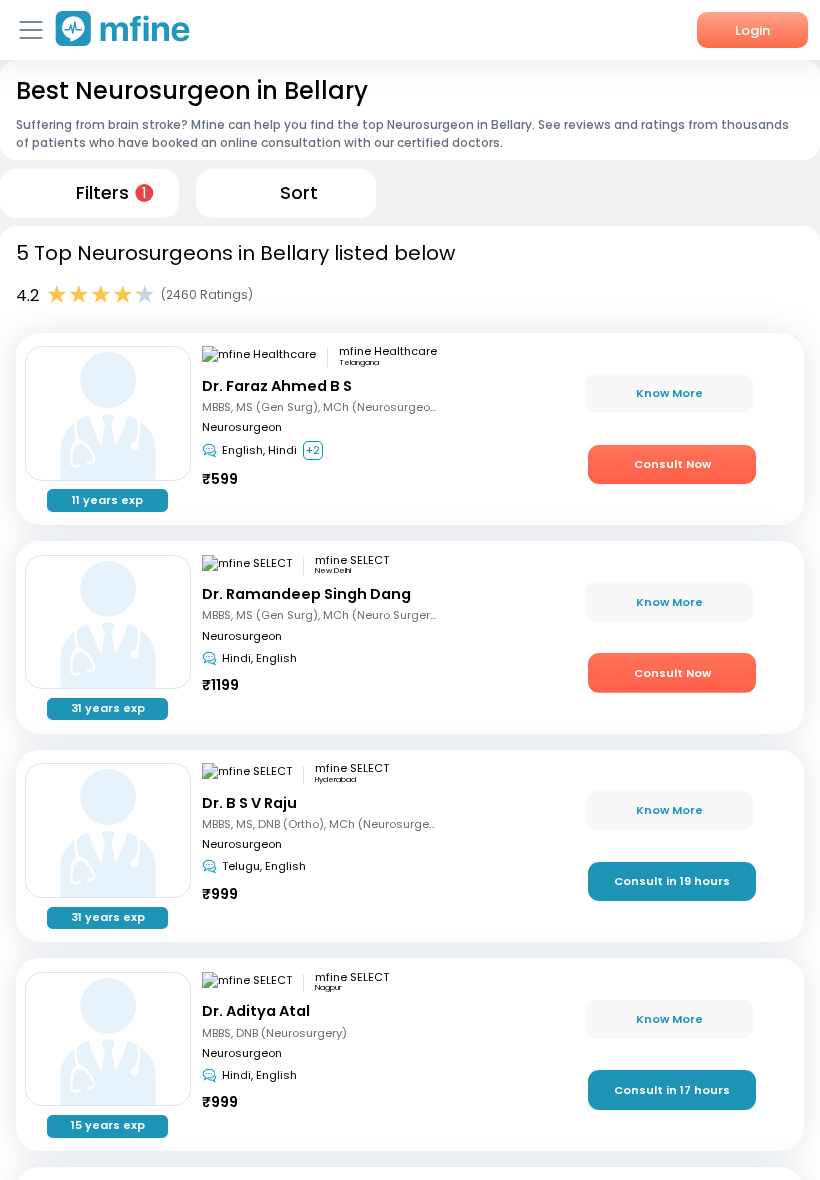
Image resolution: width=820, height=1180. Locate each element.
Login (752, 30)
